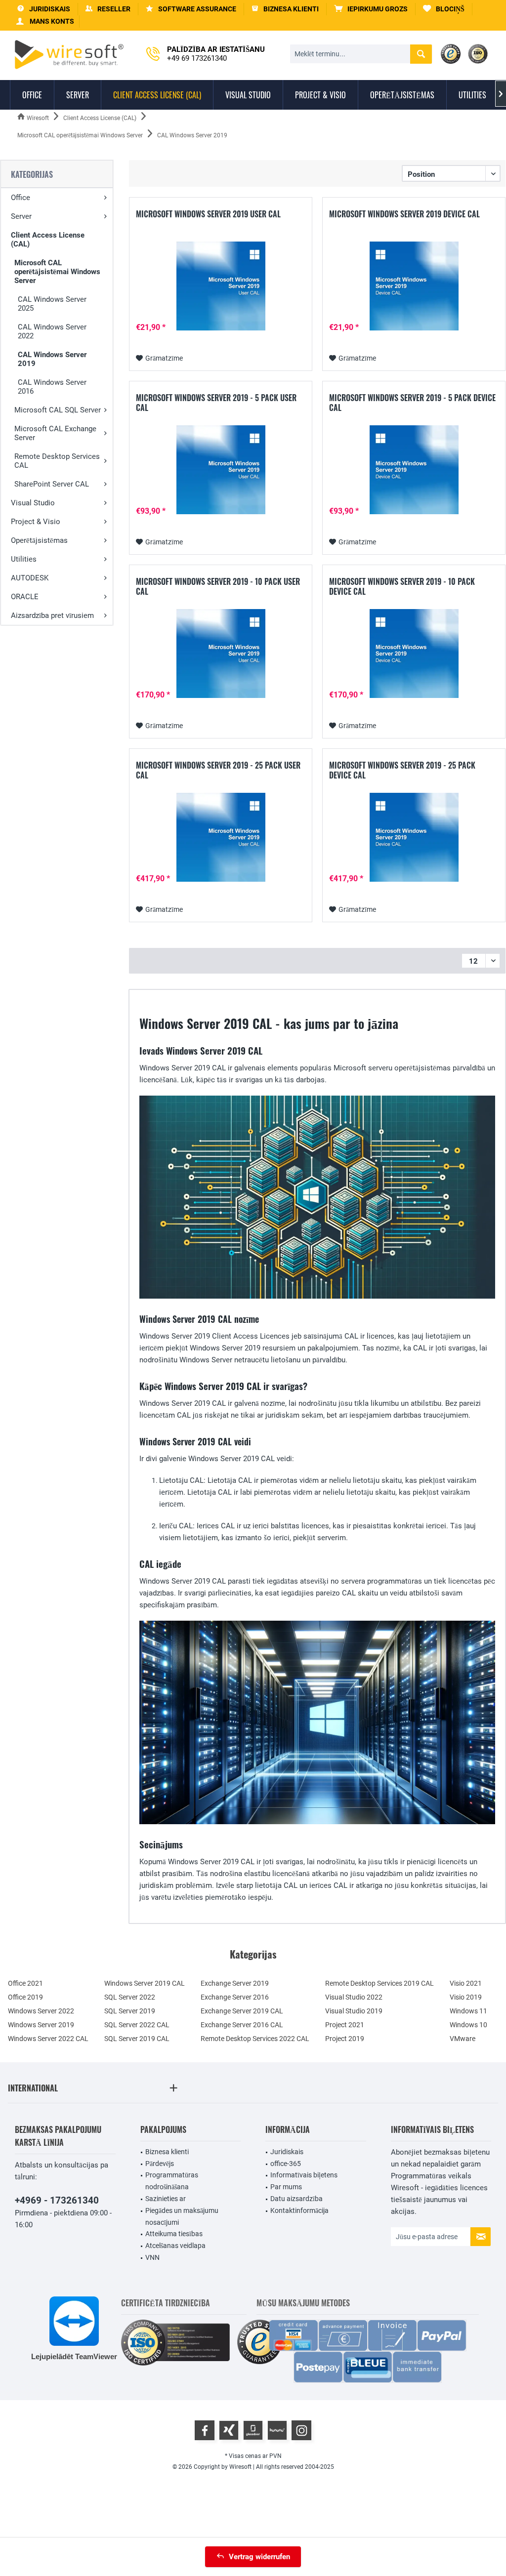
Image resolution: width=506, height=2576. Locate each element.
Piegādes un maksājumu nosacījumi (182, 2216)
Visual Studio (33, 503)
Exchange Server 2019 (235, 1983)
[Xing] (229, 2430)
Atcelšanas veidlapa (175, 2246)
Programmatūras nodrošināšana (172, 2181)
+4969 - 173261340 (57, 2200)
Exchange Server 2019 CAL (242, 2011)
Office (21, 198)
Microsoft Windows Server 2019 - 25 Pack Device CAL (402, 770)
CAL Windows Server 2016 (52, 387)
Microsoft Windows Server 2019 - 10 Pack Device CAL (402, 586)
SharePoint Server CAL (52, 484)
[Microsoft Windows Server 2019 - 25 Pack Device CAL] (414, 837)
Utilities (24, 559)
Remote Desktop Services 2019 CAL (379, 1983)
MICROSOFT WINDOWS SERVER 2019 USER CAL (208, 214)
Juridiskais (287, 2152)
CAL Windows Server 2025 (52, 304)
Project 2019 (345, 2039)
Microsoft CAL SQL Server (58, 410)
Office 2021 (25, 1983)
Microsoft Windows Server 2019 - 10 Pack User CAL (218, 586)
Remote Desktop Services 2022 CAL (255, 2039)
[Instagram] (301, 2430)
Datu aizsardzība (296, 2199)
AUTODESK (30, 578)
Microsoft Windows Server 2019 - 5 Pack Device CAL (412, 403)
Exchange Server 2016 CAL (242, 2025)
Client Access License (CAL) (48, 240)
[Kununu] (277, 2430)
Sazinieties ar (166, 2199)
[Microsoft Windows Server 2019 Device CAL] (414, 286)
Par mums (286, 2187)
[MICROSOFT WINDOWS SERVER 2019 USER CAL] (221, 286)
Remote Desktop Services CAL (57, 461)
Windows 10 (468, 2025)
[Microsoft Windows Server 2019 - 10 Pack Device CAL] (414, 654)
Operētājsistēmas (39, 540)
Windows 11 (468, 2011)
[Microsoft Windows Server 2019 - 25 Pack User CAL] (221, 837)
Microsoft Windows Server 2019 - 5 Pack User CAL (216, 403)
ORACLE (25, 597)
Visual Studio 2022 (354, 1997)
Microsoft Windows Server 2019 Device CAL (404, 214)
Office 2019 (25, 1997)
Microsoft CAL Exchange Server (55, 433)
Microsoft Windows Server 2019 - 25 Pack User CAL (218, 770)
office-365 (286, 2164)
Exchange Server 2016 (235, 1997)
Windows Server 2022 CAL (48, 2039)
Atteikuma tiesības (174, 2234)
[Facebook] (205, 2430)
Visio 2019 (466, 1997)
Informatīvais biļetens (304, 2175)
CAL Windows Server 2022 (52, 331)
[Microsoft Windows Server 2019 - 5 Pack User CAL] (221, 470)
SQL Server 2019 (130, 2011)
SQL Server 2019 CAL (137, 2039)
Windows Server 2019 (41, 2025)
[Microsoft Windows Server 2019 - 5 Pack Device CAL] (414, 470)
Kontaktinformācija (299, 2210)
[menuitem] (371, 9)
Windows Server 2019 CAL (145, 1983)
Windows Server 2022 (41, 2011)
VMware (463, 2039)
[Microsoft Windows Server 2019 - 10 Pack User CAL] (221, 654)
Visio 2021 (466, 1983)
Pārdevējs (160, 2164)
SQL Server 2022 (130, 1997)
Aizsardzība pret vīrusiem (52, 615)
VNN (152, 2257)
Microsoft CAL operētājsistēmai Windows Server (57, 272)
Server (21, 216)
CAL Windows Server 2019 (52, 359)
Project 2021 (345, 2025)
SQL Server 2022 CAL (137, 2025)
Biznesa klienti (167, 2152)
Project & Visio (36, 522)
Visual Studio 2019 (354, 2011)
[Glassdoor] (253, 2430)
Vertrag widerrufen (259, 2557)
